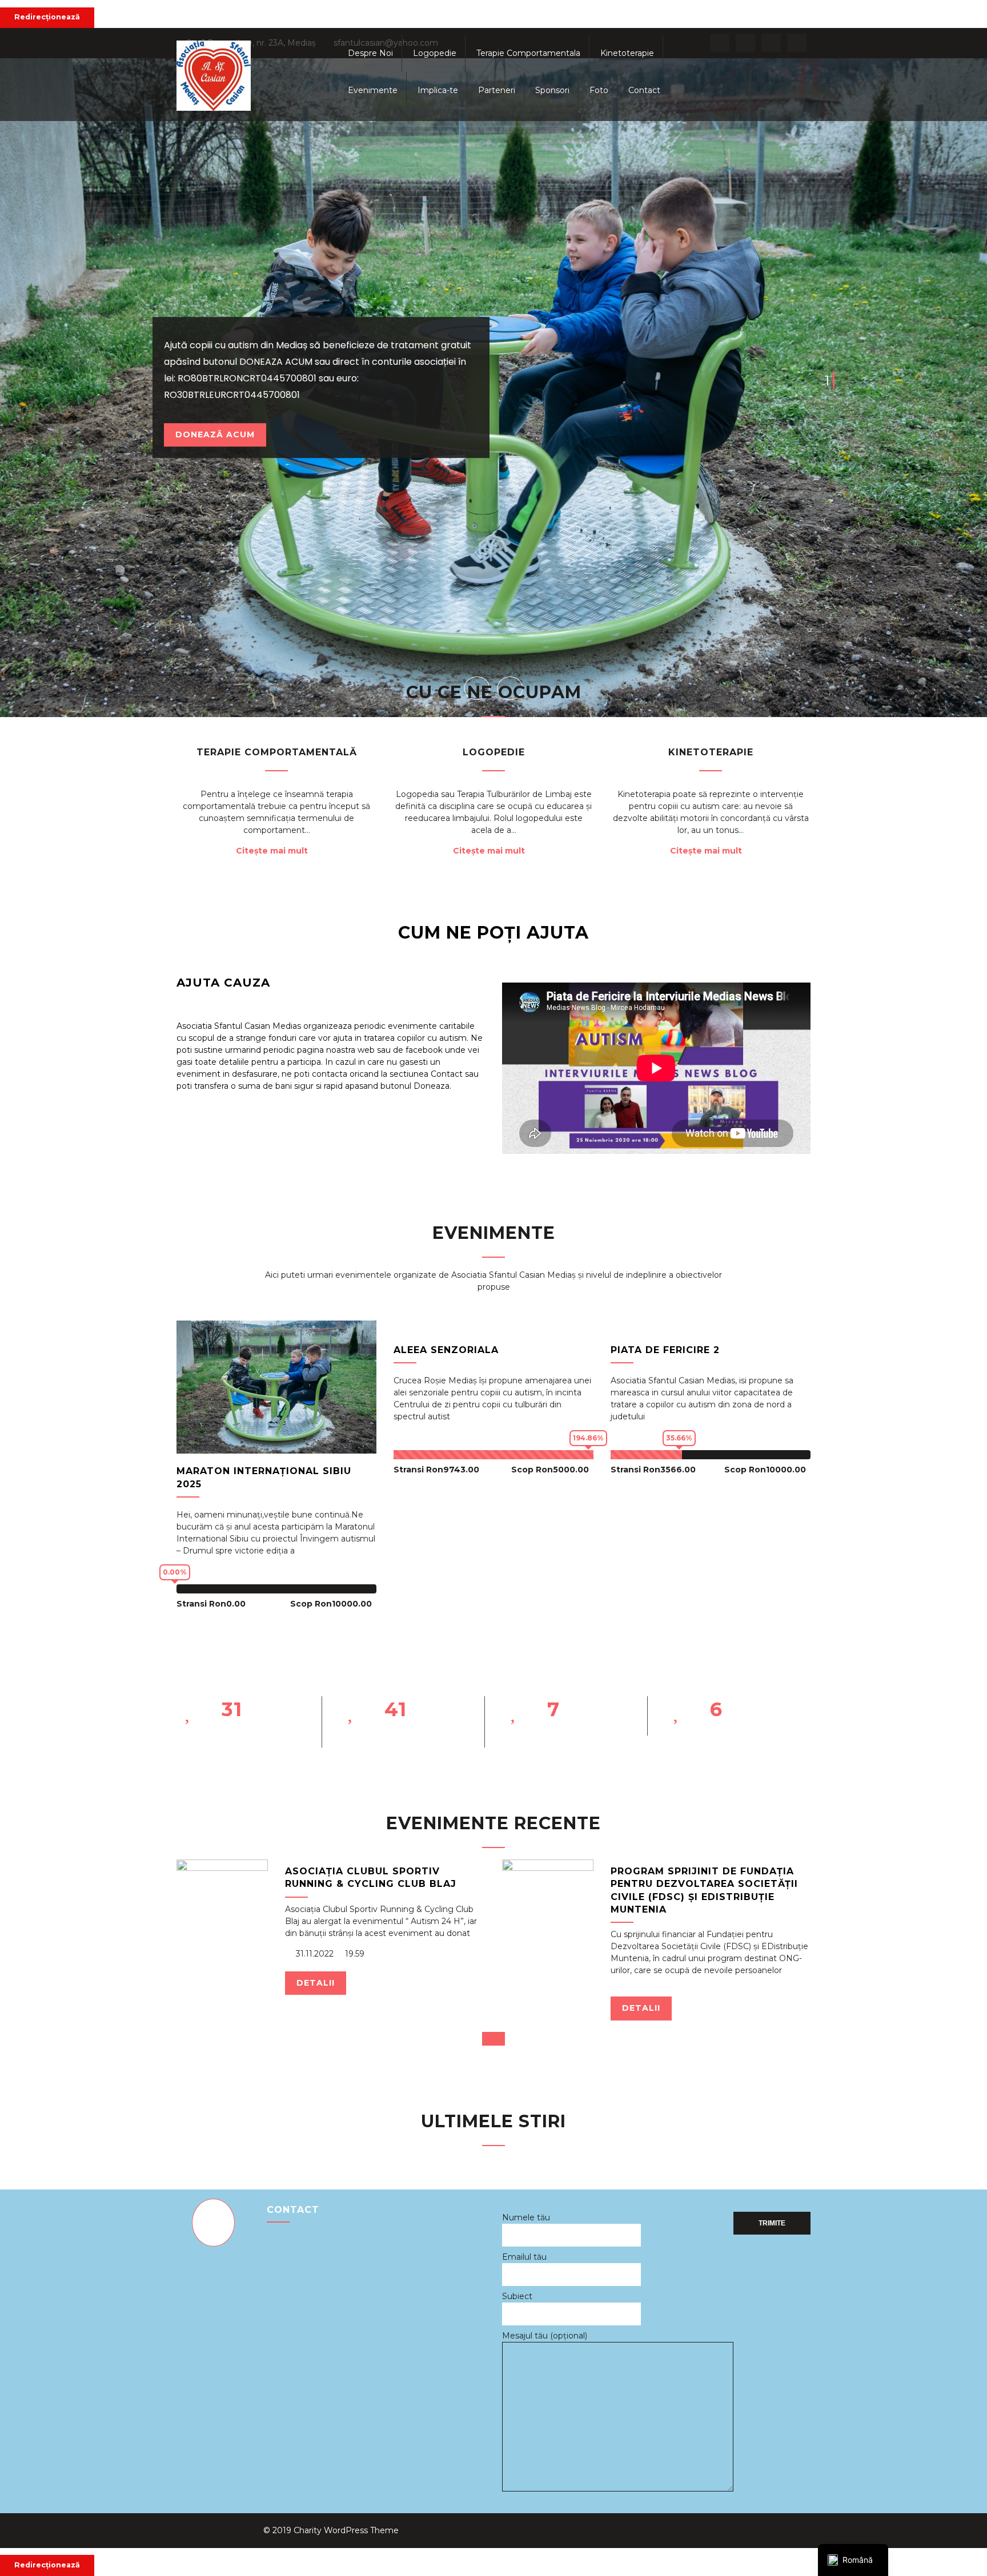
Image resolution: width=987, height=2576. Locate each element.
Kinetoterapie (627, 53)
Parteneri (497, 90)
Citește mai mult (272, 851)
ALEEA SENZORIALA (446, 1350)
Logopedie (435, 53)
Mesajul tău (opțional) (545, 2336)
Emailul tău (524, 2257)
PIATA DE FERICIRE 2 (665, 1350)
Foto (599, 90)
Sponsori (552, 90)
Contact (644, 90)
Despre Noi (370, 53)
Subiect (517, 2296)
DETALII (316, 1983)
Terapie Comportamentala (528, 53)
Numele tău (526, 2217)
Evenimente (373, 90)
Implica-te (438, 90)
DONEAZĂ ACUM (215, 434)
